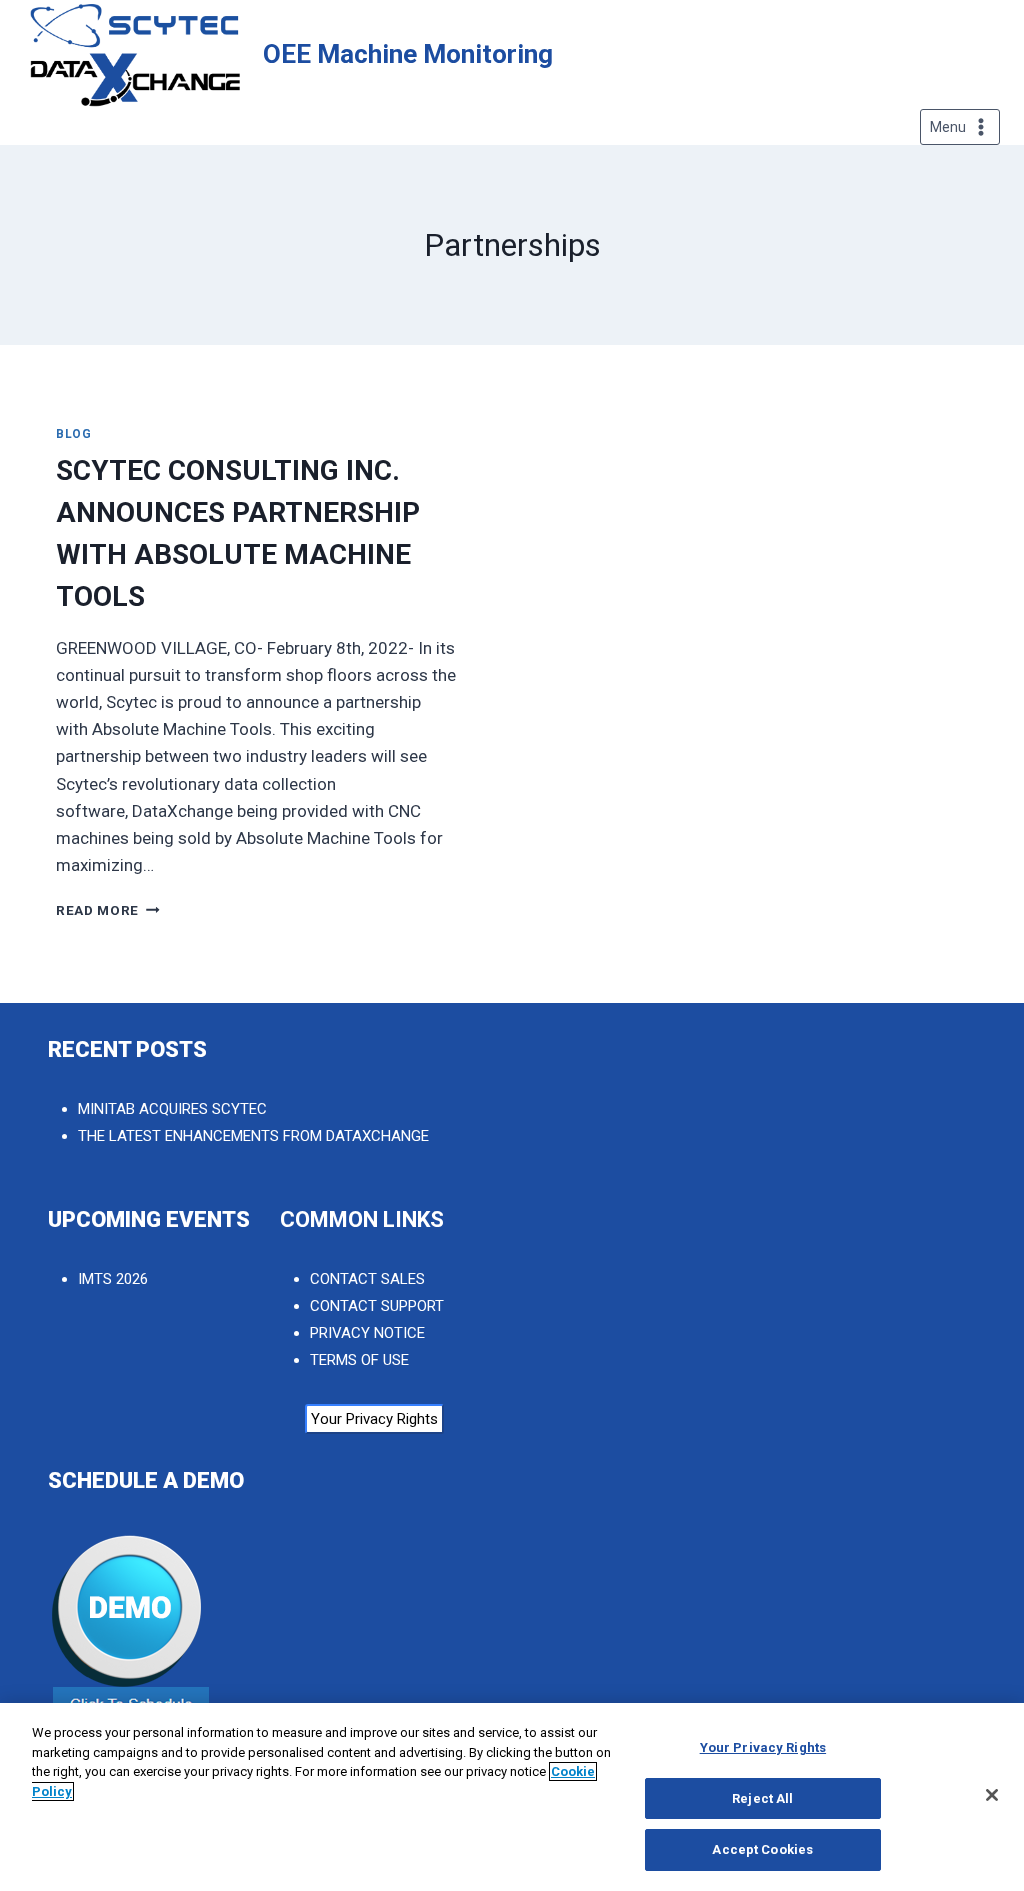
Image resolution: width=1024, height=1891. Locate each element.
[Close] (992, 1795)
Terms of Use (359, 1360)
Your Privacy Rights (374, 1419)
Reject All (762, 1798)
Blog (73, 434)
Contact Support (377, 1306)
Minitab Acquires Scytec (172, 1109)
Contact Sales (367, 1279)
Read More (108, 910)
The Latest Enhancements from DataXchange (253, 1136)
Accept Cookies (762, 1849)
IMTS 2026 (113, 1279)
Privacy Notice (367, 1333)
